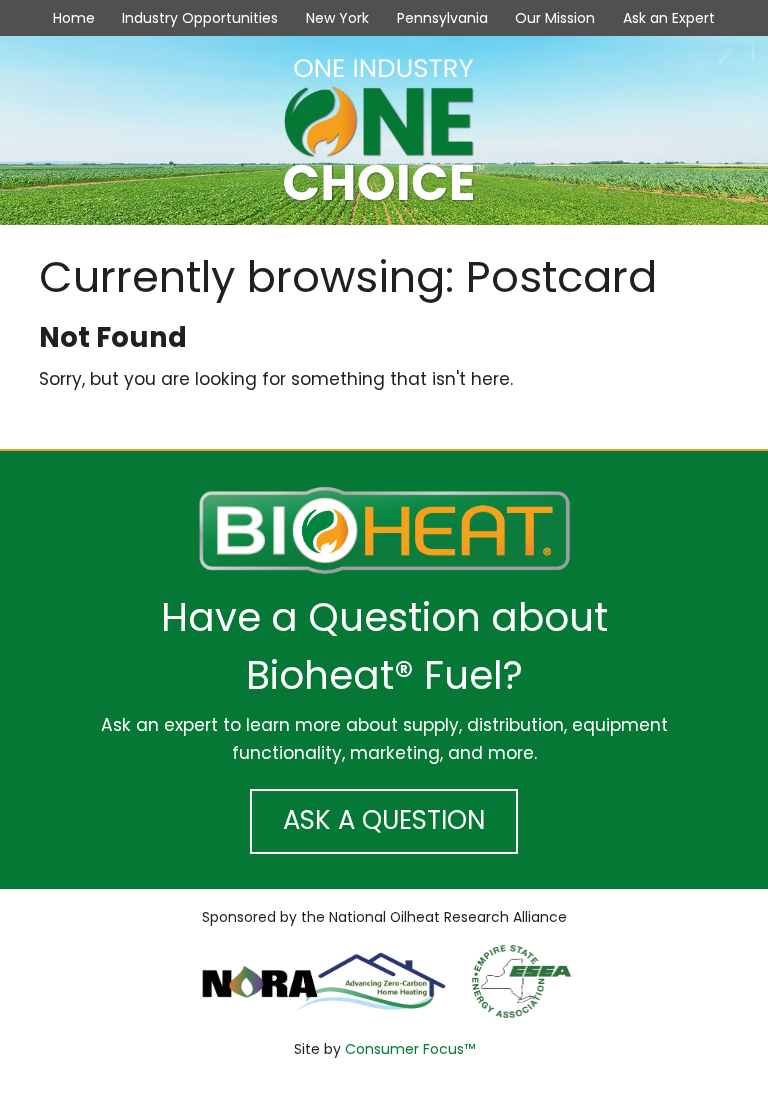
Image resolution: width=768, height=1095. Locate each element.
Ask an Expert (669, 18)
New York (337, 18)
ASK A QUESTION (384, 820)
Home (74, 18)
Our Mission (555, 18)
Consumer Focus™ (410, 1049)
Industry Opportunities (200, 18)
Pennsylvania (442, 18)
